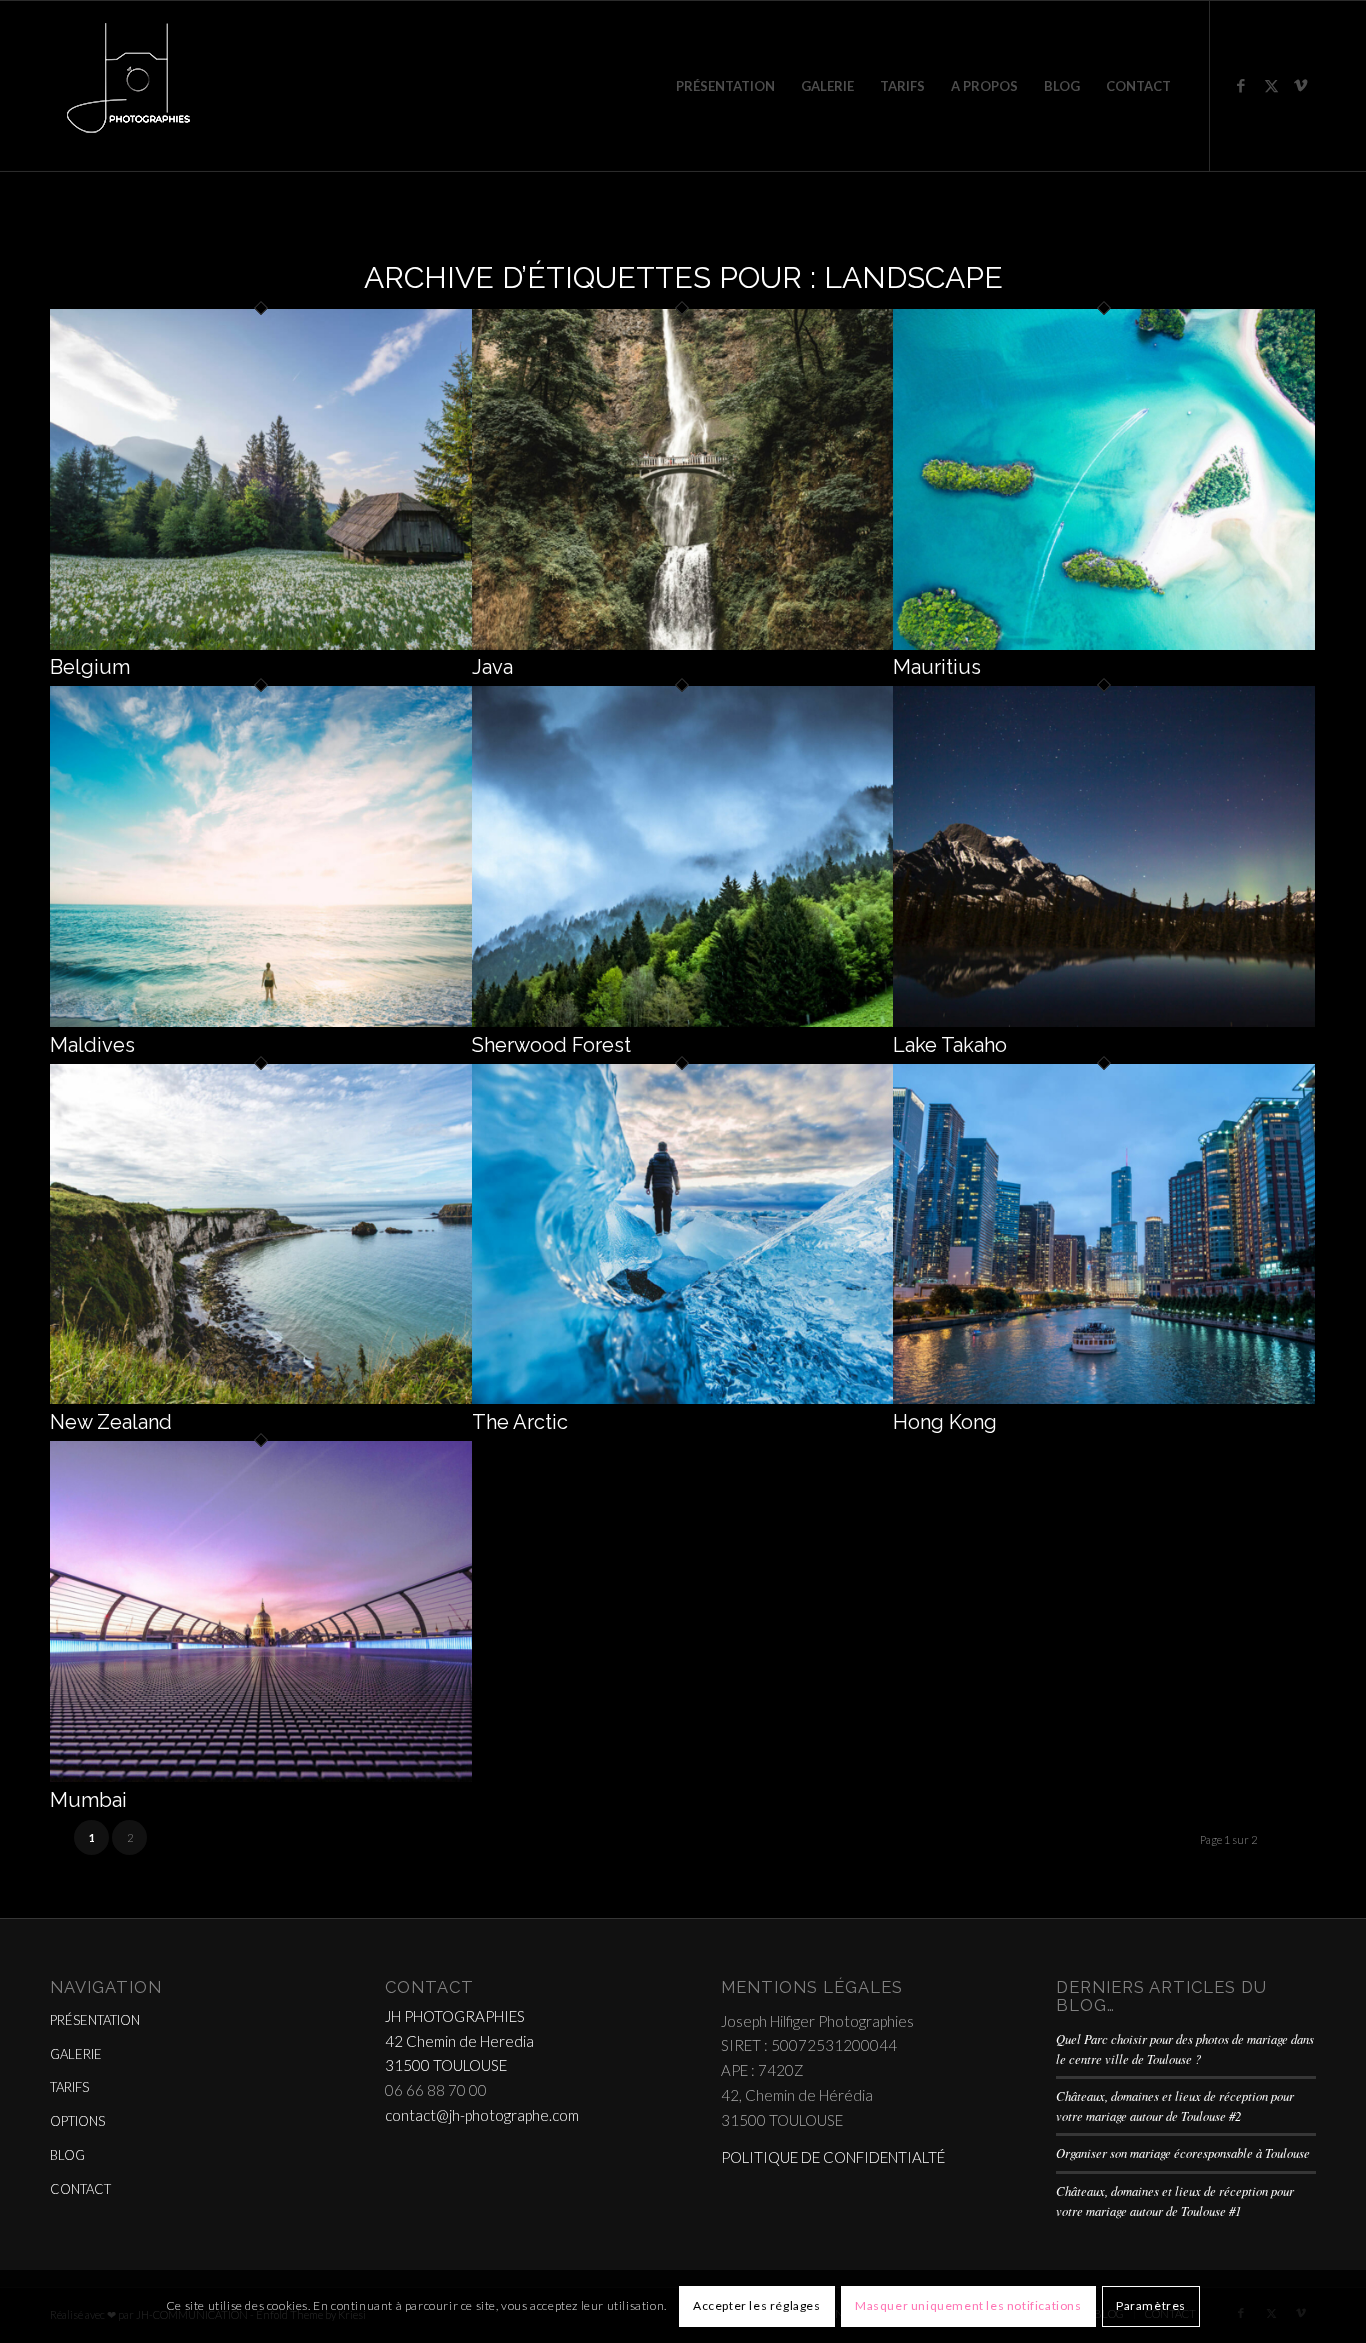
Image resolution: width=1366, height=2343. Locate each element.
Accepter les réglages (757, 2305)
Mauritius (937, 667)
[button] (261, 479)
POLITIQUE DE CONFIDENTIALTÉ (833, 2157)
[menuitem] (725, 86)
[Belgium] (261, 644)
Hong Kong (945, 1422)
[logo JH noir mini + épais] (128, 86)
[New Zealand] (261, 1398)
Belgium (90, 667)
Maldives (92, 1045)
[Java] (683, 644)
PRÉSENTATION (95, 2020)
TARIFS (69, 2087)
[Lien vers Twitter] (1271, 85)
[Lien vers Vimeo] (1301, 85)
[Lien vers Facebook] (1241, 85)
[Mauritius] (1104, 644)
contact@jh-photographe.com (482, 2115)
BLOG (67, 2155)
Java (492, 667)
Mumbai (88, 1800)
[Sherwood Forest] (683, 1021)
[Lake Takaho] (1104, 1021)
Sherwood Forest (551, 1045)
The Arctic (520, 1422)
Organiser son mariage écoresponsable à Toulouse (1183, 2152)
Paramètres (1151, 2305)
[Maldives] (261, 1021)
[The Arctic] (683, 1398)
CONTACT (80, 2189)
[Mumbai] (261, 1776)
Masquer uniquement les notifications (968, 2305)
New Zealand (111, 1422)
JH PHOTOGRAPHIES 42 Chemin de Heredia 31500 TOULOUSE (459, 2041)
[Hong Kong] (1104, 1398)
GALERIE (76, 2054)
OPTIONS (77, 2121)
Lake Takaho (950, 1045)
